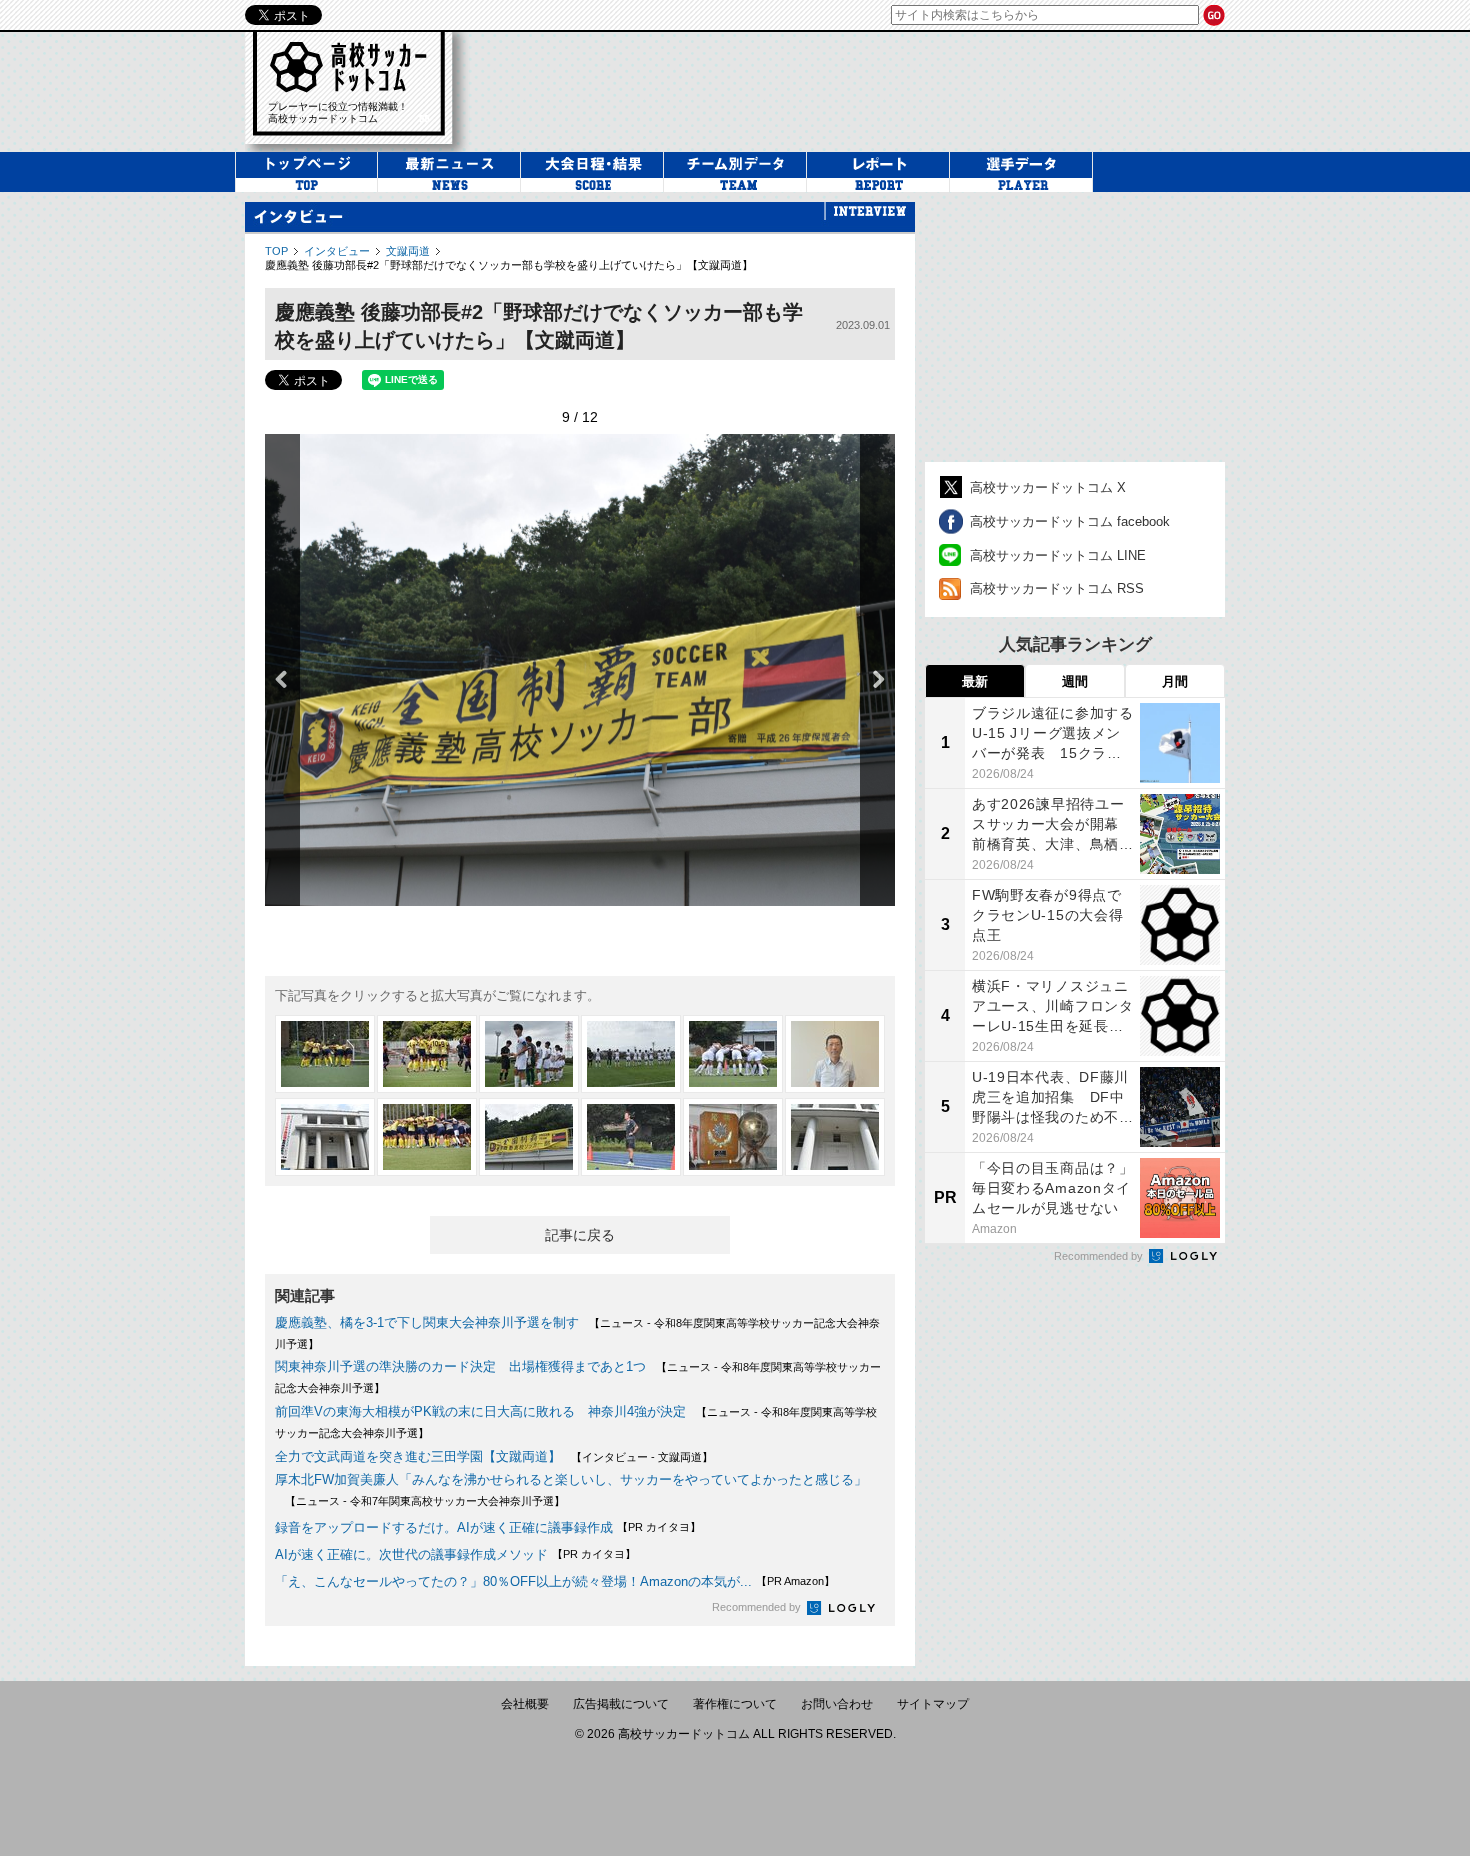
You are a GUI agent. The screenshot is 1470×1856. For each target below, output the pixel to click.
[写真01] (325, 1054)
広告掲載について (621, 1704)
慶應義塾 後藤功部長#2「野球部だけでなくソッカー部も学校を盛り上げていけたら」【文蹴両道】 (509, 265)
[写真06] (835, 1054)
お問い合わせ (837, 1704)
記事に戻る (580, 1235)
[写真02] (427, 1054)
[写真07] (325, 1137)
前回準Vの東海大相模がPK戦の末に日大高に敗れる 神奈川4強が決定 (480, 1411)
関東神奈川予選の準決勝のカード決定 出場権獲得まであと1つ (460, 1366)
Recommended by (758, 1607)
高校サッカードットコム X (1048, 487)
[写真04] (631, 1054)
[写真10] (631, 1137)
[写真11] (733, 1137)
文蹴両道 (408, 251)
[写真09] (529, 1137)
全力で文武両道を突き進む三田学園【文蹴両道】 (418, 1456)
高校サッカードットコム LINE (1058, 555)
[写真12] (835, 1137)
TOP (276, 251)
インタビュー (337, 251)
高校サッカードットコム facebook (1070, 521)
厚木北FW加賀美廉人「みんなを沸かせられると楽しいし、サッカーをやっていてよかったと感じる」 (571, 1479)
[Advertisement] (859, 89)
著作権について (735, 1704)
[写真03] (529, 1054)
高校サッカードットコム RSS (1057, 588)
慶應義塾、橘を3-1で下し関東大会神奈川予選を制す (427, 1322)
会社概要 (525, 1704)
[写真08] (427, 1137)
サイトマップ (933, 1704)
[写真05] (733, 1054)
